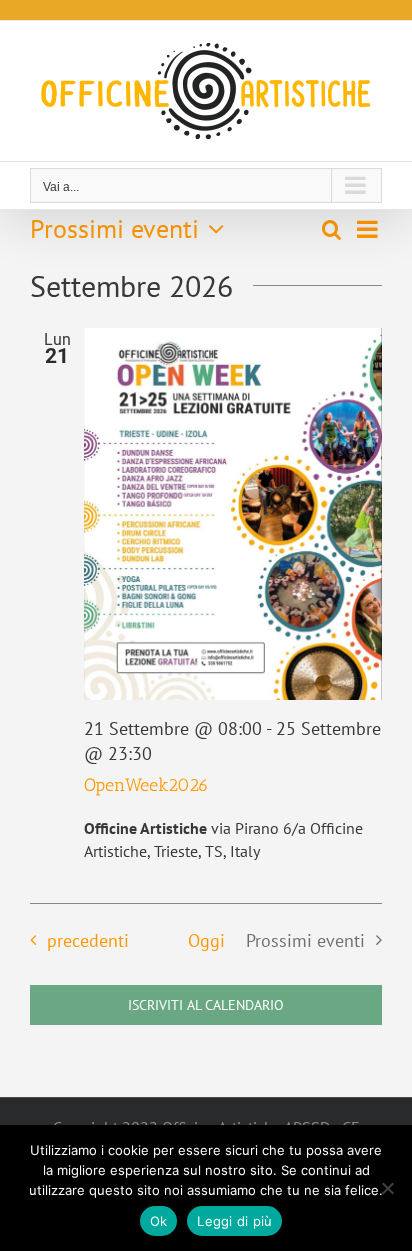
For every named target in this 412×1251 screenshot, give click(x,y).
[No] (387, 1188)
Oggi (206, 940)
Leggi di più (234, 1221)
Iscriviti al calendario (206, 1005)
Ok (159, 1221)
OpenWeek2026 (146, 785)
